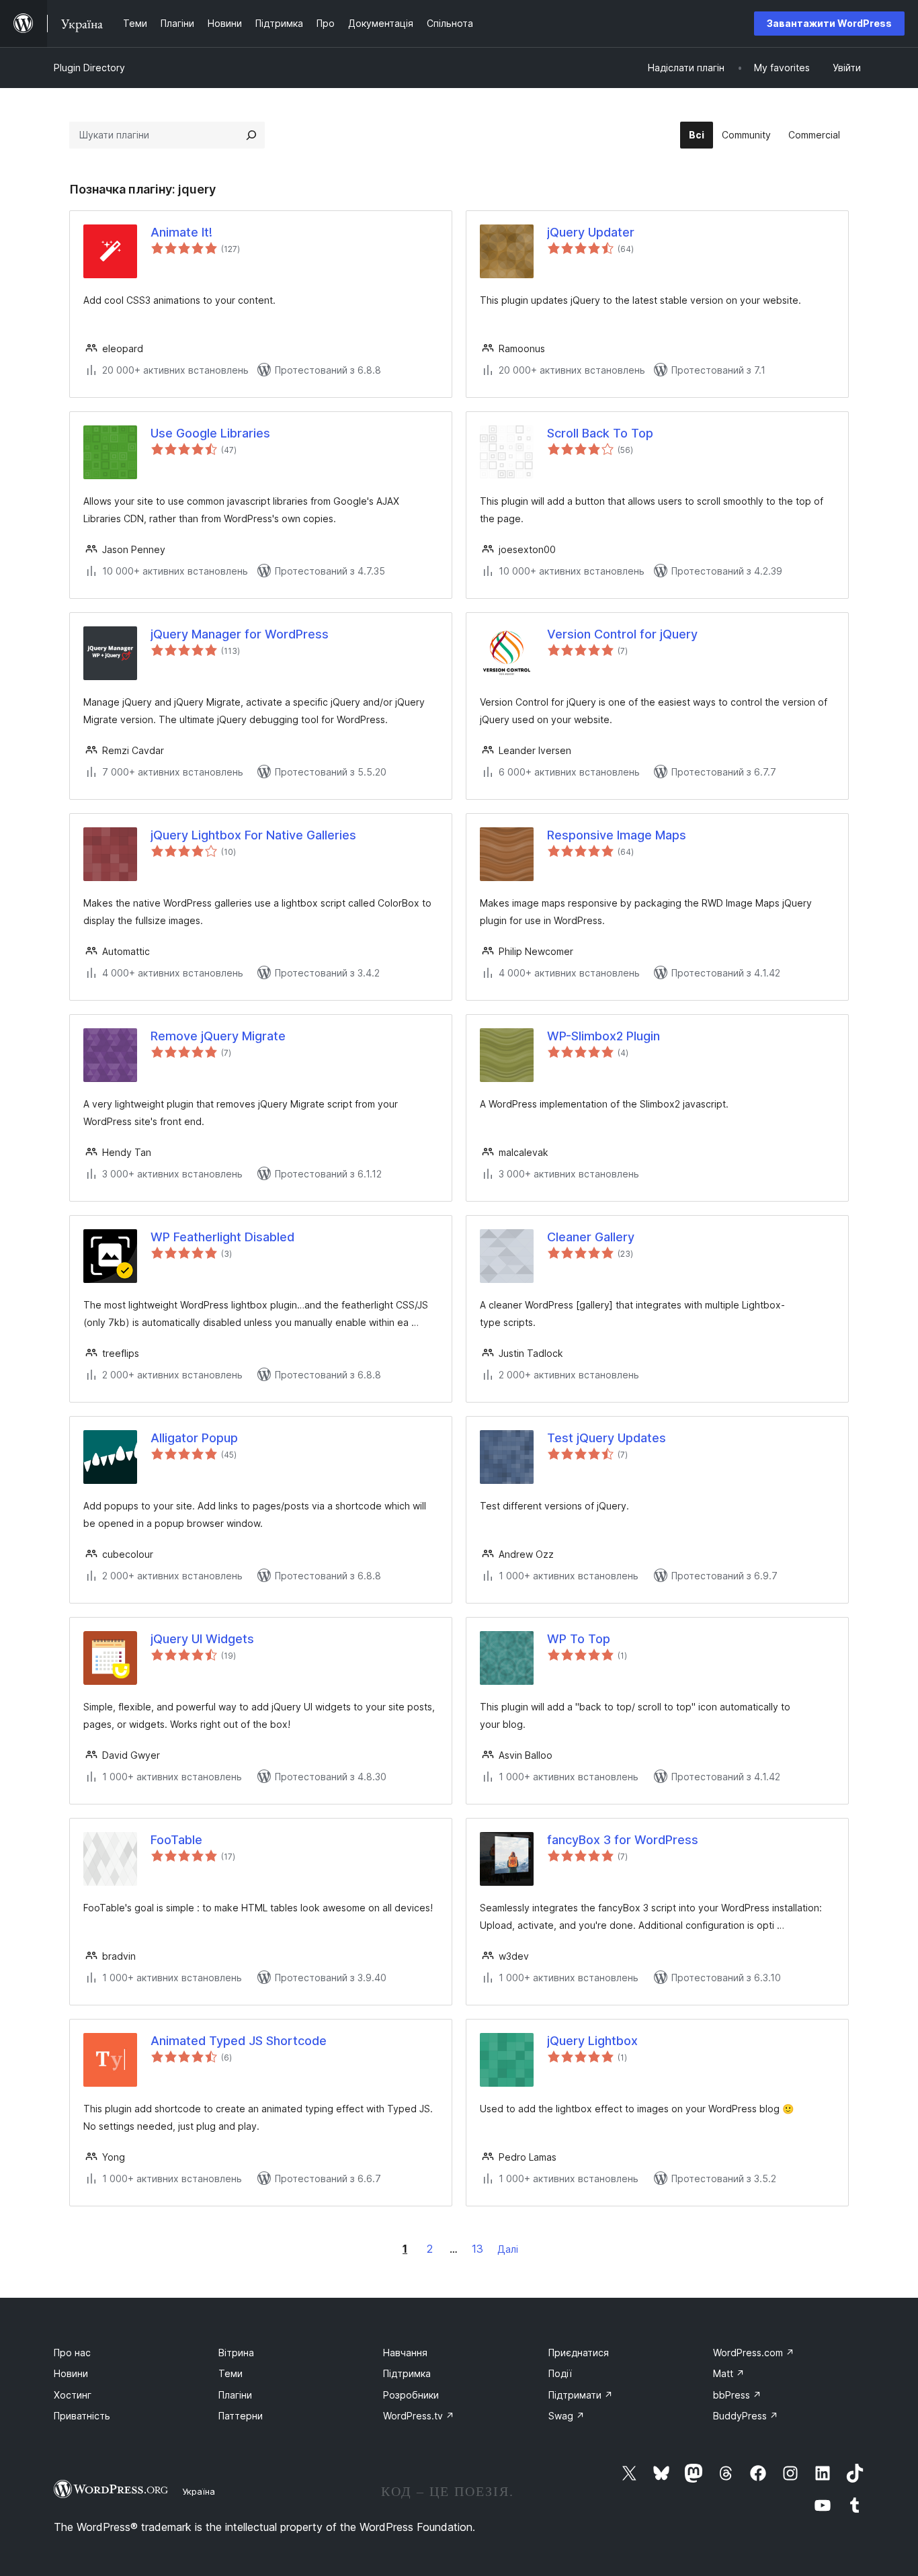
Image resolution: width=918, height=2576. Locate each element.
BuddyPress (746, 2416)
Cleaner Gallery (591, 1237)
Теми (231, 2373)
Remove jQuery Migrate (218, 1036)
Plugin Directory (89, 68)
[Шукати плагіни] (251, 135)
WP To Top (579, 1639)
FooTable (176, 1840)
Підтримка (407, 2373)
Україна (199, 2491)
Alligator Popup (194, 1438)
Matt (729, 2373)
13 (477, 2249)
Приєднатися (579, 2353)
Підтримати (581, 2395)
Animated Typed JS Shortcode (239, 2041)
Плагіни (235, 2395)
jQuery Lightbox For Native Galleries (253, 835)
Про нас (72, 2353)
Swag (567, 2416)
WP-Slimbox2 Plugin (603, 1036)
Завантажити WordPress (829, 23)
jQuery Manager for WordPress (240, 634)
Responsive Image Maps (617, 835)
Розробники (411, 2395)
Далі (508, 2249)
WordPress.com (754, 2353)
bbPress (737, 2395)
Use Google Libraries (210, 433)
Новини (71, 2373)
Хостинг (73, 2395)
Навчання (405, 2353)
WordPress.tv (419, 2416)
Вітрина (236, 2353)
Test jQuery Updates (607, 1438)
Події (560, 2373)
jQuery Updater (591, 232)
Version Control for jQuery (622, 634)
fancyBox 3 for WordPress (623, 1840)
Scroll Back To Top (600, 433)
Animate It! (181, 232)
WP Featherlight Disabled (222, 1237)
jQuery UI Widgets (202, 1639)
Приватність (82, 2416)
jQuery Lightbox (592, 2041)
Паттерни (241, 2416)
